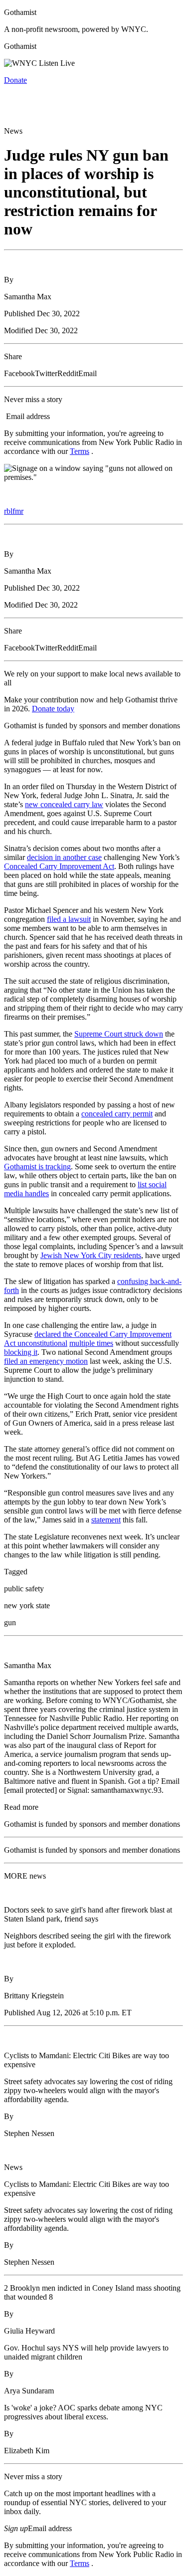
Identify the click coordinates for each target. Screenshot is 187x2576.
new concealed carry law (64, 804)
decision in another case (64, 857)
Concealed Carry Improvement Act (59, 866)
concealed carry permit (117, 1114)
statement (106, 1520)
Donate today (53, 709)
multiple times (91, 1343)
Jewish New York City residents (91, 1255)
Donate (15, 80)
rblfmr (14, 511)
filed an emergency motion (46, 1361)
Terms (80, 451)
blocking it (21, 1352)
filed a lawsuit (69, 919)
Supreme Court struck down (119, 1034)
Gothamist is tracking (37, 1167)
